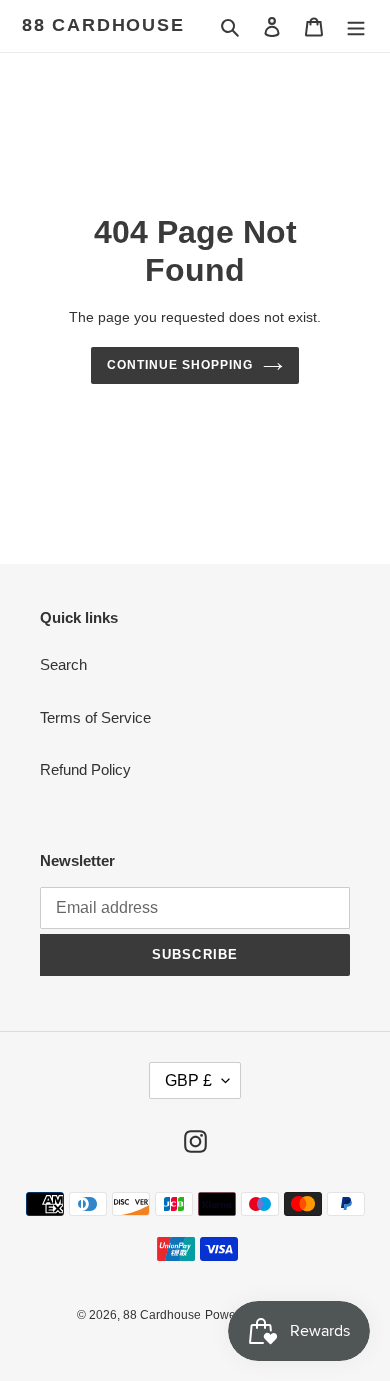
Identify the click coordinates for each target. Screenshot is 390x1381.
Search (63, 664)
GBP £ (188, 1080)
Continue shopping (180, 365)
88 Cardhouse (103, 25)
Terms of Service (95, 717)
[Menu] (356, 26)
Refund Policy (85, 769)
